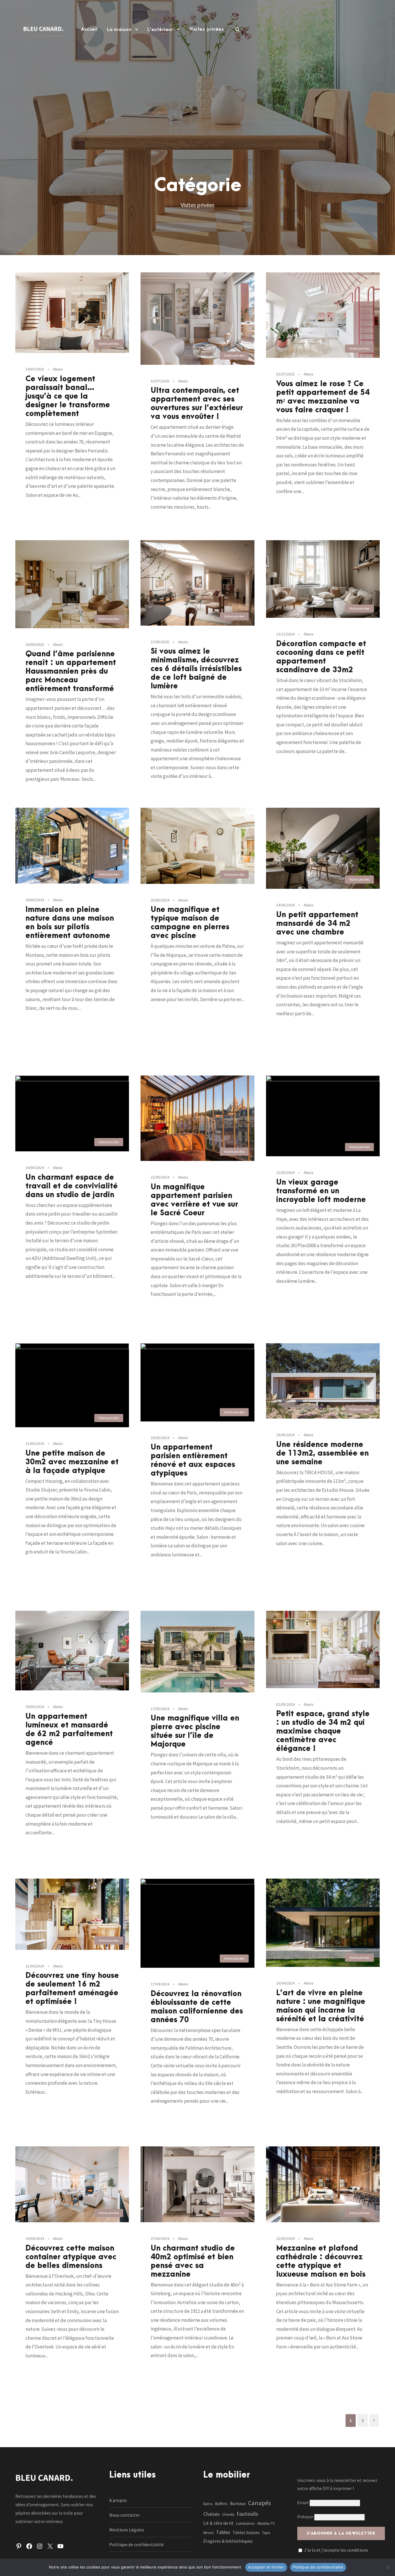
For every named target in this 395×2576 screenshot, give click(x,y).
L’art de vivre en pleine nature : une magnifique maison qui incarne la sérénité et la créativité (321, 2006)
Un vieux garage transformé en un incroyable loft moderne (321, 1191)
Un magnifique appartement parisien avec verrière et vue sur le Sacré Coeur (194, 1200)
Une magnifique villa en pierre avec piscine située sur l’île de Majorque (195, 1731)
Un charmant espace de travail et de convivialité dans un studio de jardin (72, 1186)
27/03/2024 (160, 2239)
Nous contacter (125, 2515)
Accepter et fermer (266, 2567)
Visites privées (207, 29)
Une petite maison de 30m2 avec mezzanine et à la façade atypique (72, 1462)
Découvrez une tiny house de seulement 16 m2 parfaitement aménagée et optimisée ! (72, 1989)
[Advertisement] (197, 97)
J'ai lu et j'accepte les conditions (336, 2550)
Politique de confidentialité (136, 2544)
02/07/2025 (160, 381)
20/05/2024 (160, 1438)
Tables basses (246, 2532)
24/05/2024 (285, 905)
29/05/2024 (35, 900)
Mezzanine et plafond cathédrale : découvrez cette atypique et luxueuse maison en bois (321, 2261)
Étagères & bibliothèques (228, 2541)
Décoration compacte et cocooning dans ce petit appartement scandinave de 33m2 (321, 657)
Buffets (221, 2504)
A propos (118, 2500)
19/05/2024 (285, 1435)
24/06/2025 (35, 645)
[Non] (388, 2567)
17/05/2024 (160, 1709)
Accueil (89, 29)
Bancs (208, 2504)
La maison (119, 30)
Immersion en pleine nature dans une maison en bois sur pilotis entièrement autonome (70, 923)
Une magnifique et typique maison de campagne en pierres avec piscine (190, 923)
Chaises (212, 2514)
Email (303, 2502)
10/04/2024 (285, 1983)
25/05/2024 (160, 900)
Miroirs (208, 2533)
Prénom (305, 2517)
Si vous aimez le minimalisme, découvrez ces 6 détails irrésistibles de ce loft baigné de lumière (196, 669)
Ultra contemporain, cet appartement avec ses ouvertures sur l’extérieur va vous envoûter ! (197, 404)
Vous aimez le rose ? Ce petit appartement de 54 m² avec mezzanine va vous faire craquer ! (323, 397)
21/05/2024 (285, 1173)
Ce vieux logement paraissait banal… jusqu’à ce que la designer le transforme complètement (68, 396)
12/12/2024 (285, 634)
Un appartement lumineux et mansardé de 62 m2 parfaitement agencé (69, 1729)
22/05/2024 (160, 1177)
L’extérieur (160, 30)
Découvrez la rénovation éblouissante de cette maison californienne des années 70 (197, 2007)
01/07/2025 (285, 374)
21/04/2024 (35, 1966)
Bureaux (238, 2503)
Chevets (228, 2514)
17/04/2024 (160, 1984)
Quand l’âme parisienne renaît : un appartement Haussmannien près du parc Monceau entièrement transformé (71, 671)
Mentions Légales (127, 2530)
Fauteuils (247, 2514)
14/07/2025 (35, 369)
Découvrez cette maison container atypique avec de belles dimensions (71, 2257)
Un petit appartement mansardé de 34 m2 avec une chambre (317, 924)
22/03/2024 (285, 2239)
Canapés (260, 2503)
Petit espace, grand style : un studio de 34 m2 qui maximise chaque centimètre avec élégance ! (323, 1731)
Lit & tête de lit (218, 2523)
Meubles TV (266, 2523)
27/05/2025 (160, 642)
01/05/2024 (285, 1704)
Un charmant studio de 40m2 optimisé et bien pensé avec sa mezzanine (193, 2261)
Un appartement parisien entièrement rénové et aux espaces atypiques (193, 1460)
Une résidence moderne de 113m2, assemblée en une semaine (322, 1453)
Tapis (266, 2533)
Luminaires (246, 2523)
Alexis (58, 369)
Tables (223, 2532)
